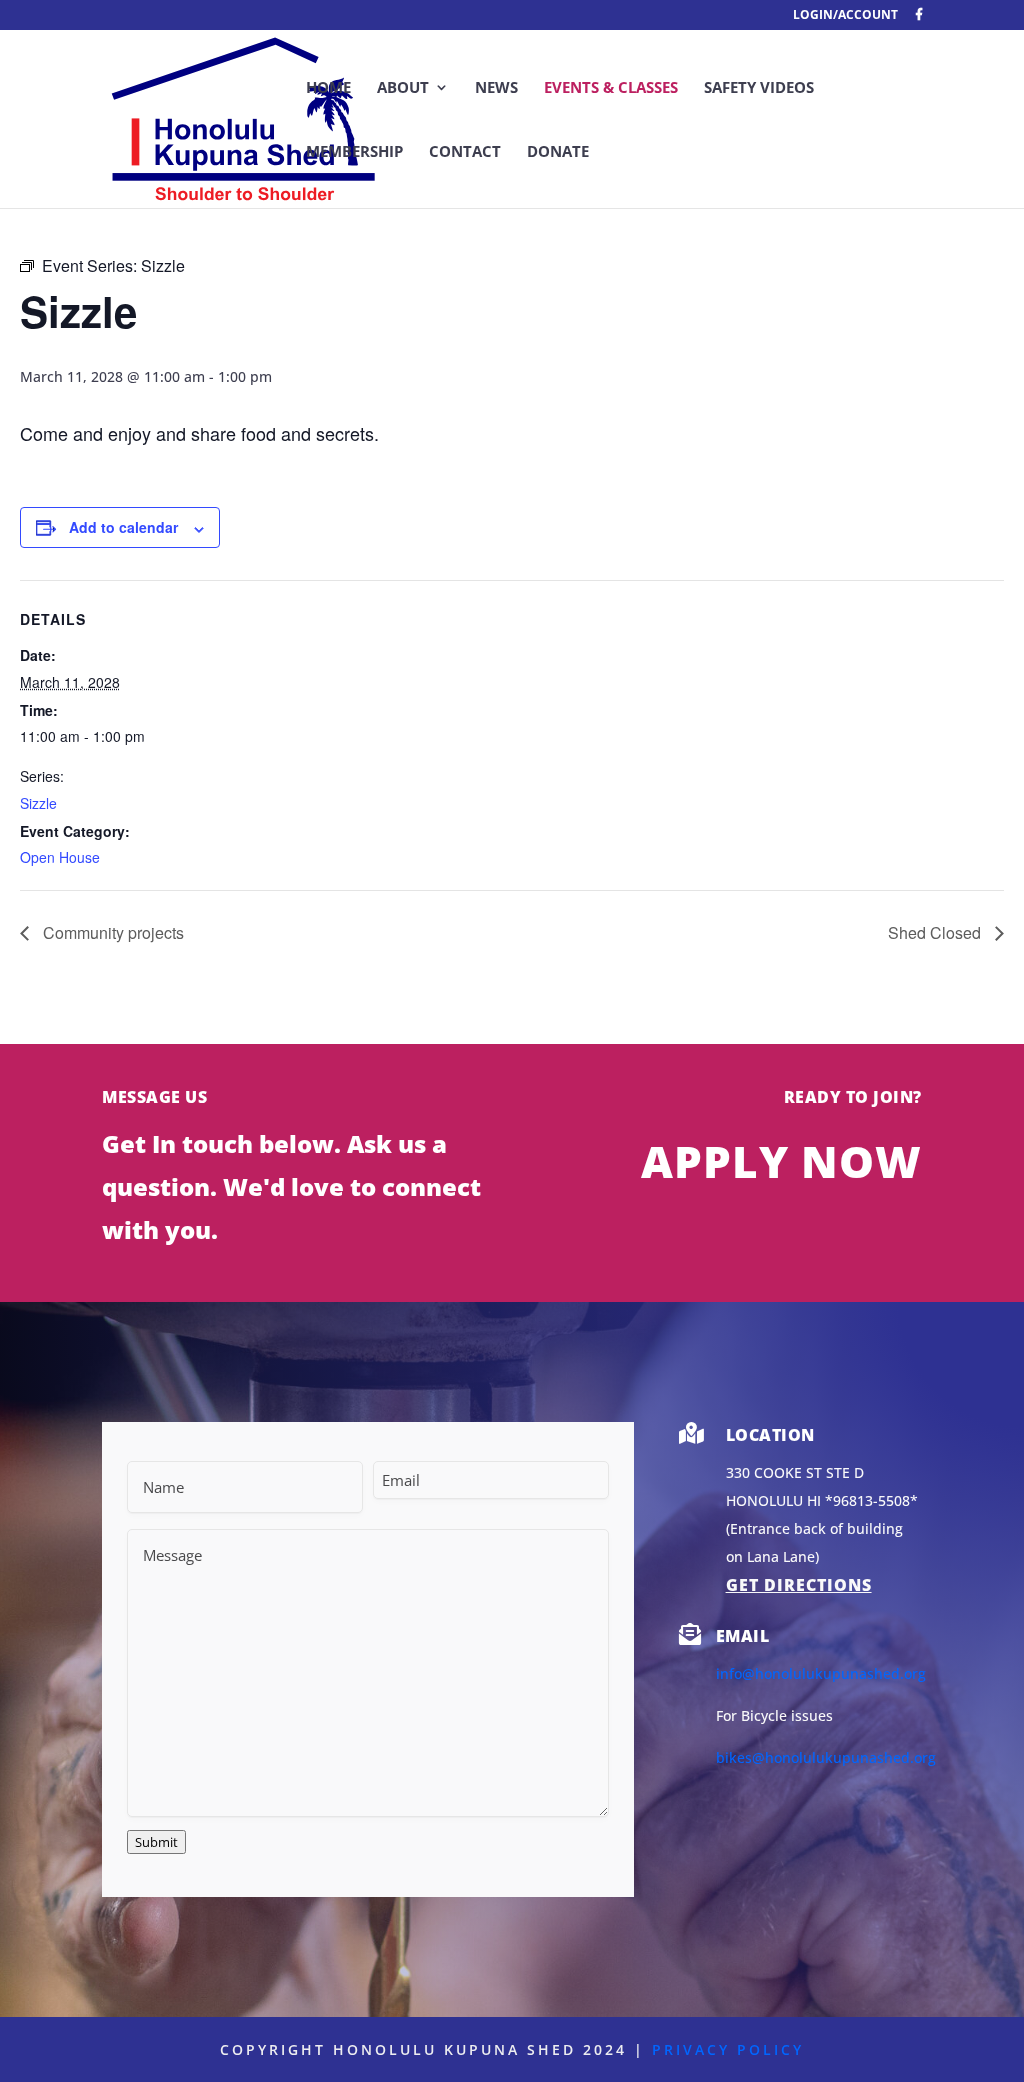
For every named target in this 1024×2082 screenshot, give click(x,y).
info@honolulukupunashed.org (821, 1673)
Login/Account (845, 16)
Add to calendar (123, 527)
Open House (60, 857)
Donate (558, 152)
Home (328, 88)
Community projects (111, 932)
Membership (354, 152)
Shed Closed (936, 932)
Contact (465, 152)
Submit (156, 1842)
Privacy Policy (728, 2049)
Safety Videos (759, 88)
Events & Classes (611, 88)
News (496, 88)
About (403, 88)
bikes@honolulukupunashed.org (826, 1757)
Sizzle (38, 803)
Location (770, 1435)
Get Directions (799, 1585)
